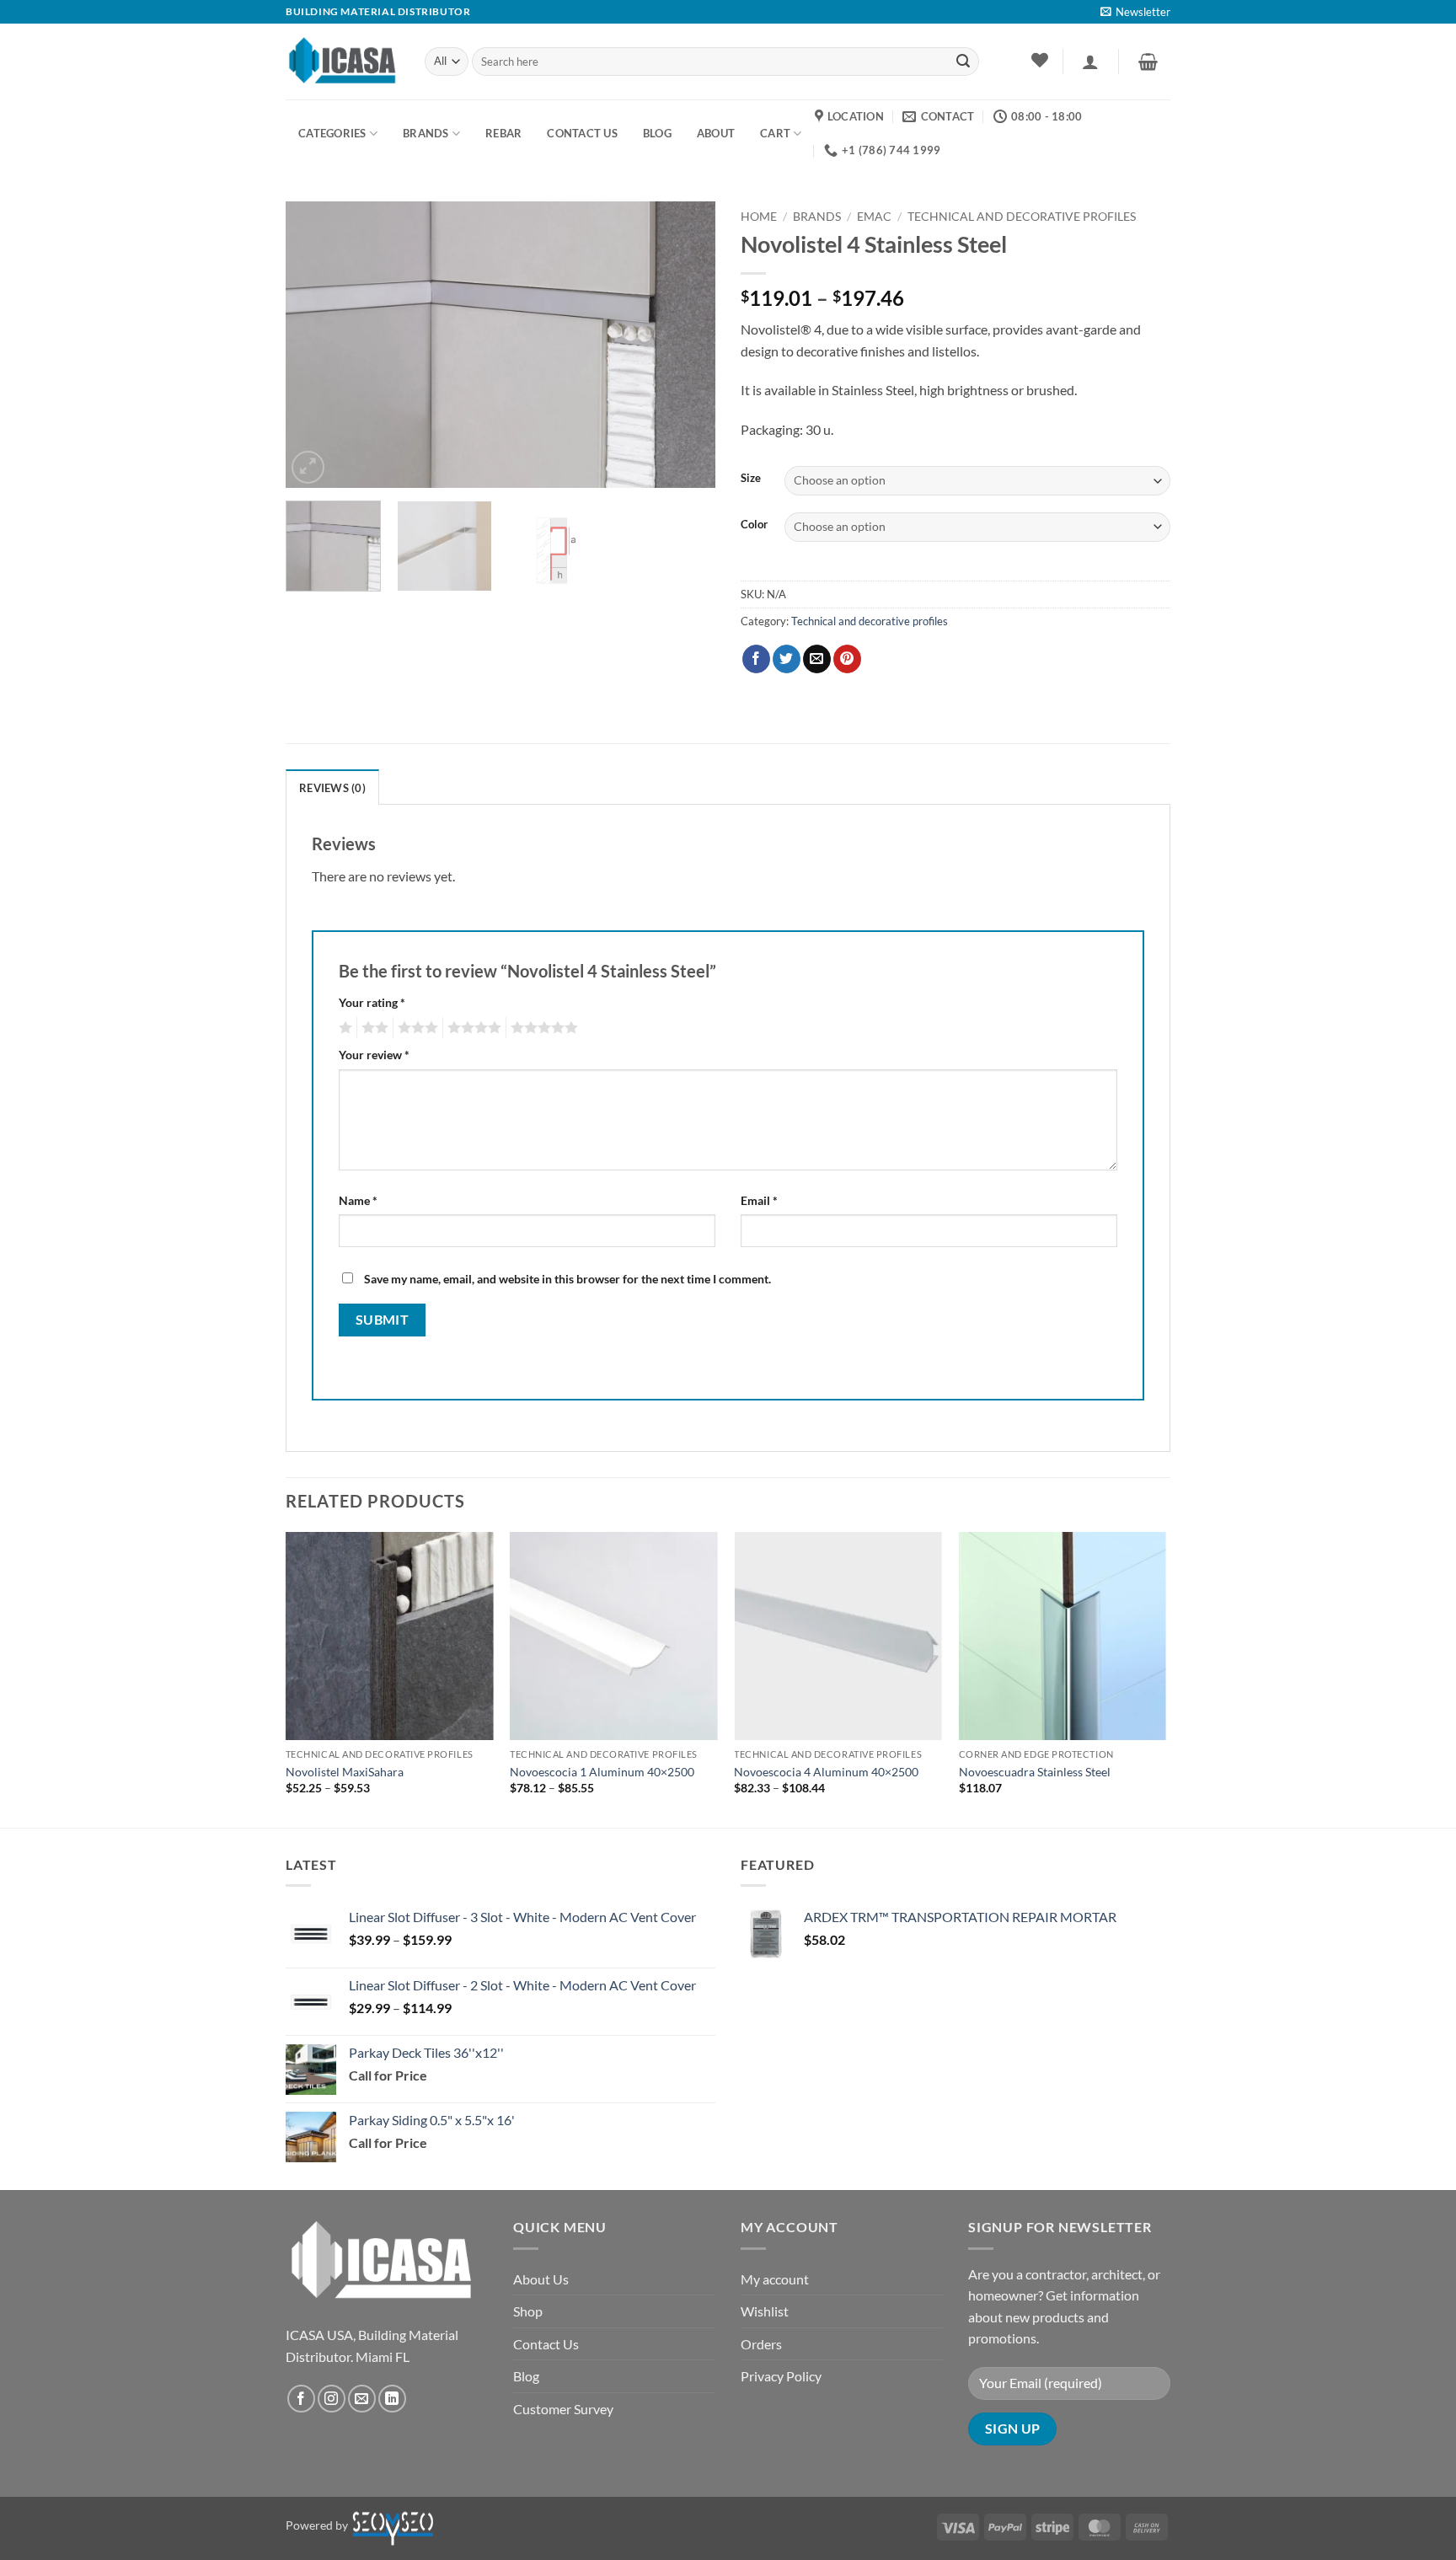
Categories (332, 133)
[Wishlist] (1039, 60)
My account (775, 2279)
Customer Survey (563, 2409)
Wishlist (765, 2311)
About (716, 133)
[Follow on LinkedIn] (392, 2399)
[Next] (686, 345)
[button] (1135, 12)
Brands (426, 133)
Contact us (582, 133)
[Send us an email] (362, 2399)
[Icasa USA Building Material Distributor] (343, 61)
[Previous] (315, 345)
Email (759, 1200)
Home (759, 217)
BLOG (657, 133)
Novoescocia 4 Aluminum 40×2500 (826, 1772)
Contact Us (546, 2344)
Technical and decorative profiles (1022, 217)
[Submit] (963, 62)
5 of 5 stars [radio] (542, 1028)
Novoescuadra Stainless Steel (1035, 1772)
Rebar (503, 133)
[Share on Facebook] (756, 659)
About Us (541, 2279)
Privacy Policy (781, 2376)
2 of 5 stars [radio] (372, 1028)
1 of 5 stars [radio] (343, 1028)
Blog (526, 2376)
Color (754, 525)
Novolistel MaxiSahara (345, 1772)
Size (751, 479)
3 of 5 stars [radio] (415, 1028)
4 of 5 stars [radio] (472, 1028)
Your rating (372, 1002)
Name (358, 1200)
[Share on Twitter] (787, 659)
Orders (761, 2344)
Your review (374, 1055)
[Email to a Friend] (817, 659)
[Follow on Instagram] (332, 2399)
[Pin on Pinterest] (847, 659)
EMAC (874, 217)
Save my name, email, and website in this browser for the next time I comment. (567, 1279)
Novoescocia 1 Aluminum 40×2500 (602, 1772)
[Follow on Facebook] (301, 2399)
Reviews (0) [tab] (332, 788)
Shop (528, 2311)
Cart (775, 133)
